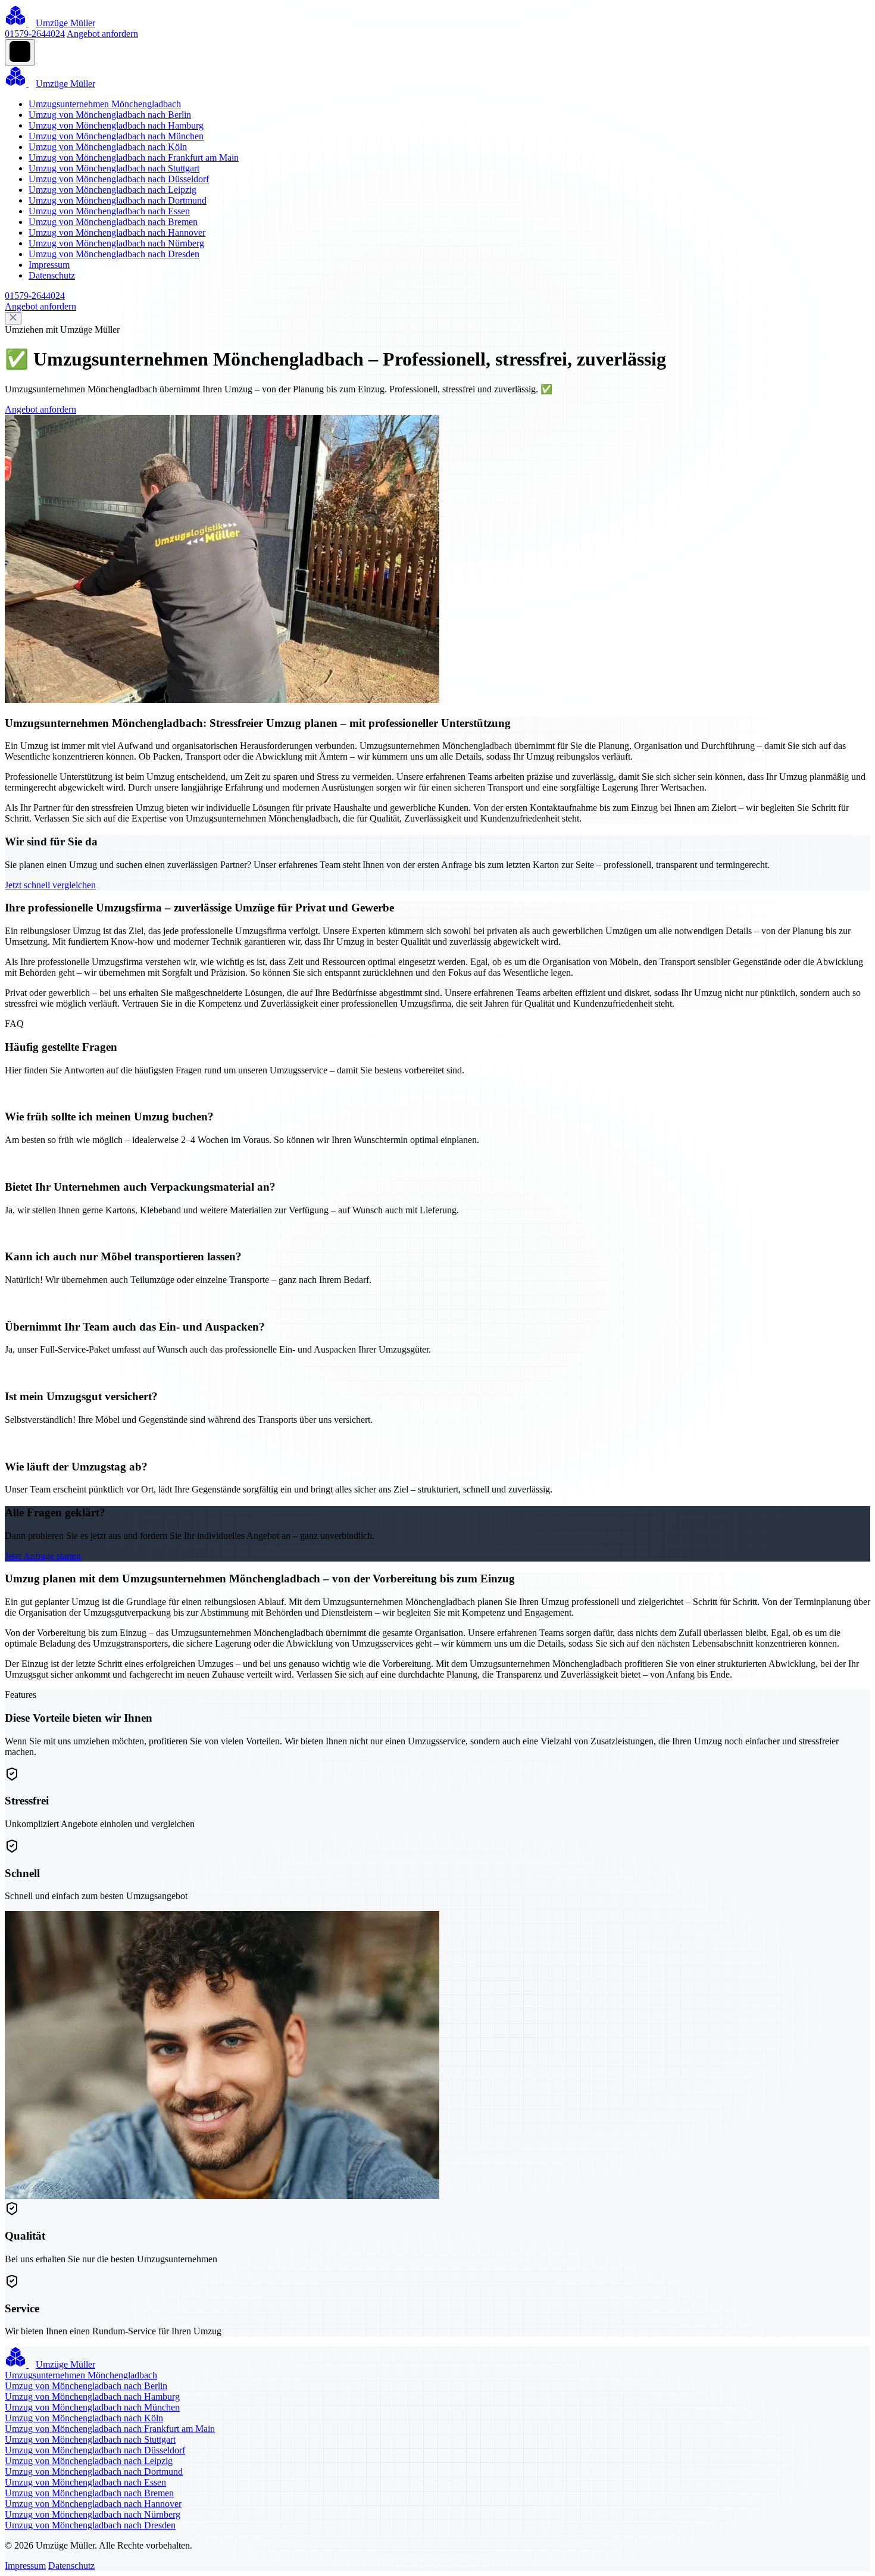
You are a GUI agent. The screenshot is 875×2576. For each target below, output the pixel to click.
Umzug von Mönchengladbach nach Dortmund (118, 200)
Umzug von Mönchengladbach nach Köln (108, 147)
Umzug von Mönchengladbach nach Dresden (114, 254)
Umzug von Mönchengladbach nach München (116, 136)
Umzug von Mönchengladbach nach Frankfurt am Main (134, 157)
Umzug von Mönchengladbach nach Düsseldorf (119, 179)
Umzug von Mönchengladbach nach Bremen (113, 222)
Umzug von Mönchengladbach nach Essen (109, 211)
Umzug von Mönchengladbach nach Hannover (117, 232)
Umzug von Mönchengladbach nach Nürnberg (116, 243)
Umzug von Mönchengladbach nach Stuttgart (114, 168)
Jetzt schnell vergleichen (50, 885)
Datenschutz (52, 275)
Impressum (49, 265)
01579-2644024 (35, 34)
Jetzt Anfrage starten (43, 1556)
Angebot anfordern (102, 34)
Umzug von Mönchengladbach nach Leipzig (112, 190)
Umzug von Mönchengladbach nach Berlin (110, 115)
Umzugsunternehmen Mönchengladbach (105, 104)
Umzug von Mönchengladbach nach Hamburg (116, 125)
